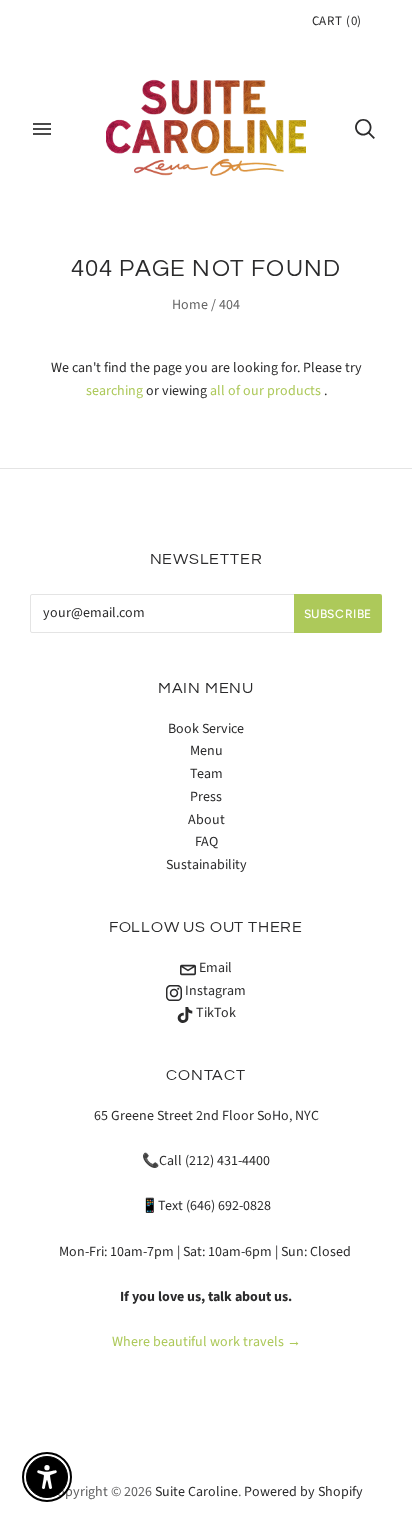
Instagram (214, 991)
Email (214, 968)
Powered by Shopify (303, 1492)
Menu (206, 751)
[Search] (365, 129)
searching (114, 391)
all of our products (265, 391)
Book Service (206, 729)
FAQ (206, 842)
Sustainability (206, 865)
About (206, 820)
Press (206, 797)
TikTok (214, 1013)
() (337, 21)
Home (190, 305)
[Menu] (42, 129)
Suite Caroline (196, 1492)
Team (206, 774)
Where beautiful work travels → (206, 1342)
